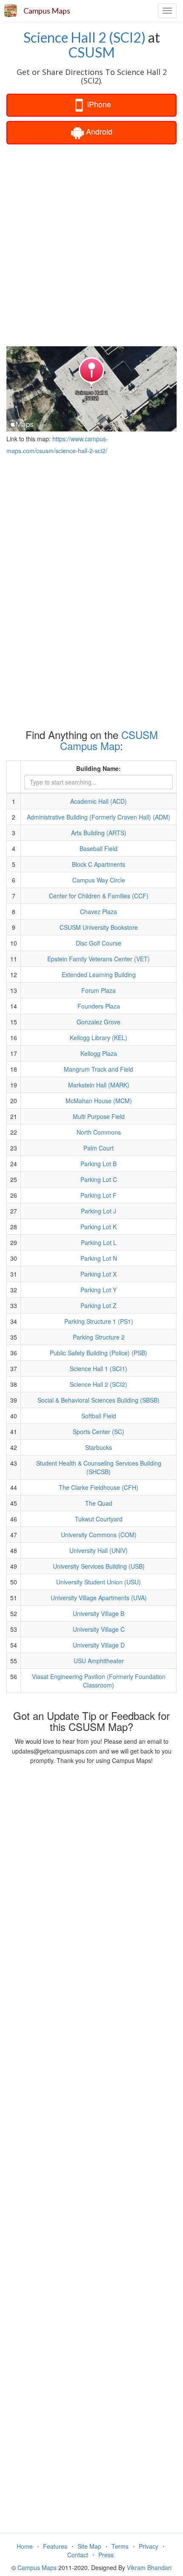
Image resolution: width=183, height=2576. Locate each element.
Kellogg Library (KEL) (99, 1038)
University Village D (99, 1645)
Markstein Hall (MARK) (99, 1085)
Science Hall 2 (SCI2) (84, 37)
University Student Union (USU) (99, 1582)
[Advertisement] (91, 244)
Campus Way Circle (99, 880)
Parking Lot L (99, 1242)
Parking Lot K (99, 1227)
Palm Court (99, 1148)
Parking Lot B (99, 1164)
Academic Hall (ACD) (99, 801)
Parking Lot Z (99, 1305)
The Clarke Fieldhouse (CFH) (99, 1487)
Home (25, 2546)
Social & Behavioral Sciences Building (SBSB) (99, 1400)
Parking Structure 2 (99, 1337)
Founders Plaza (99, 1006)
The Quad (99, 1503)
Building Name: (99, 768)
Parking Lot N (99, 1258)
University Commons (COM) (99, 1535)
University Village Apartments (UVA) (99, 1598)
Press (106, 2555)
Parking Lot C (99, 1179)
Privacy (149, 2546)
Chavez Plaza (99, 911)
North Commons (99, 1132)
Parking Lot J (99, 1211)
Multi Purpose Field (99, 1116)
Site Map (89, 2546)
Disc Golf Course (99, 943)
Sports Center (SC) (99, 1432)
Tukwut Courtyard (99, 1519)
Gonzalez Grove (99, 1022)
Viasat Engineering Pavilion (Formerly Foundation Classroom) (99, 1681)
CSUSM (92, 52)
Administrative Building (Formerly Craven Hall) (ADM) (99, 817)
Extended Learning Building (99, 975)
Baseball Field (99, 848)
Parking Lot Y (99, 1290)
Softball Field (99, 1416)
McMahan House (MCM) (99, 1101)
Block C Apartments (99, 864)
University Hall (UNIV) (99, 1550)
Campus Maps (47, 11)
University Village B (99, 1613)
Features (55, 2546)
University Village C (99, 1629)
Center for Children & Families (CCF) (99, 896)
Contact (78, 2555)
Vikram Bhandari (149, 2567)
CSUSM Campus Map (109, 740)
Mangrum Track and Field (99, 1069)
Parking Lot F (99, 1195)
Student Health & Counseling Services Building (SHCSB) (99, 1467)
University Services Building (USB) (99, 1566)
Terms (120, 2546)
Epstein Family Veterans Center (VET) (99, 959)
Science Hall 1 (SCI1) (99, 1368)
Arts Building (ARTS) (99, 833)
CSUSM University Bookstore (99, 927)
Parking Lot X (99, 1274)
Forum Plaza (99, 990)
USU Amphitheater (99, 1661)
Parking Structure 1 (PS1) (99, 1321)
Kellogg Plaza (99, 1053)
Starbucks (99, 1447)
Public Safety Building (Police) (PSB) (99, 1353)
